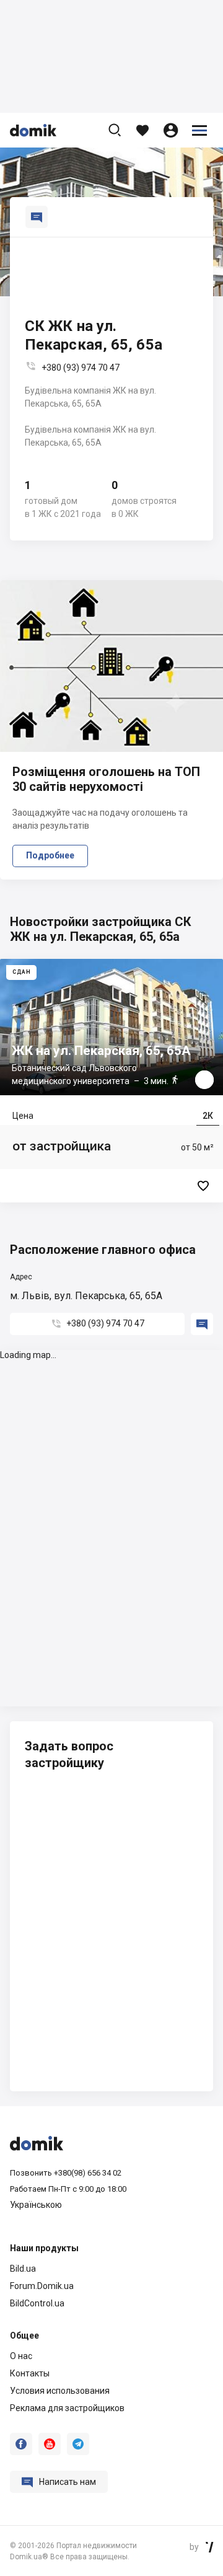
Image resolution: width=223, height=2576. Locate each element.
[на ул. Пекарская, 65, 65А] (111, 1081)
